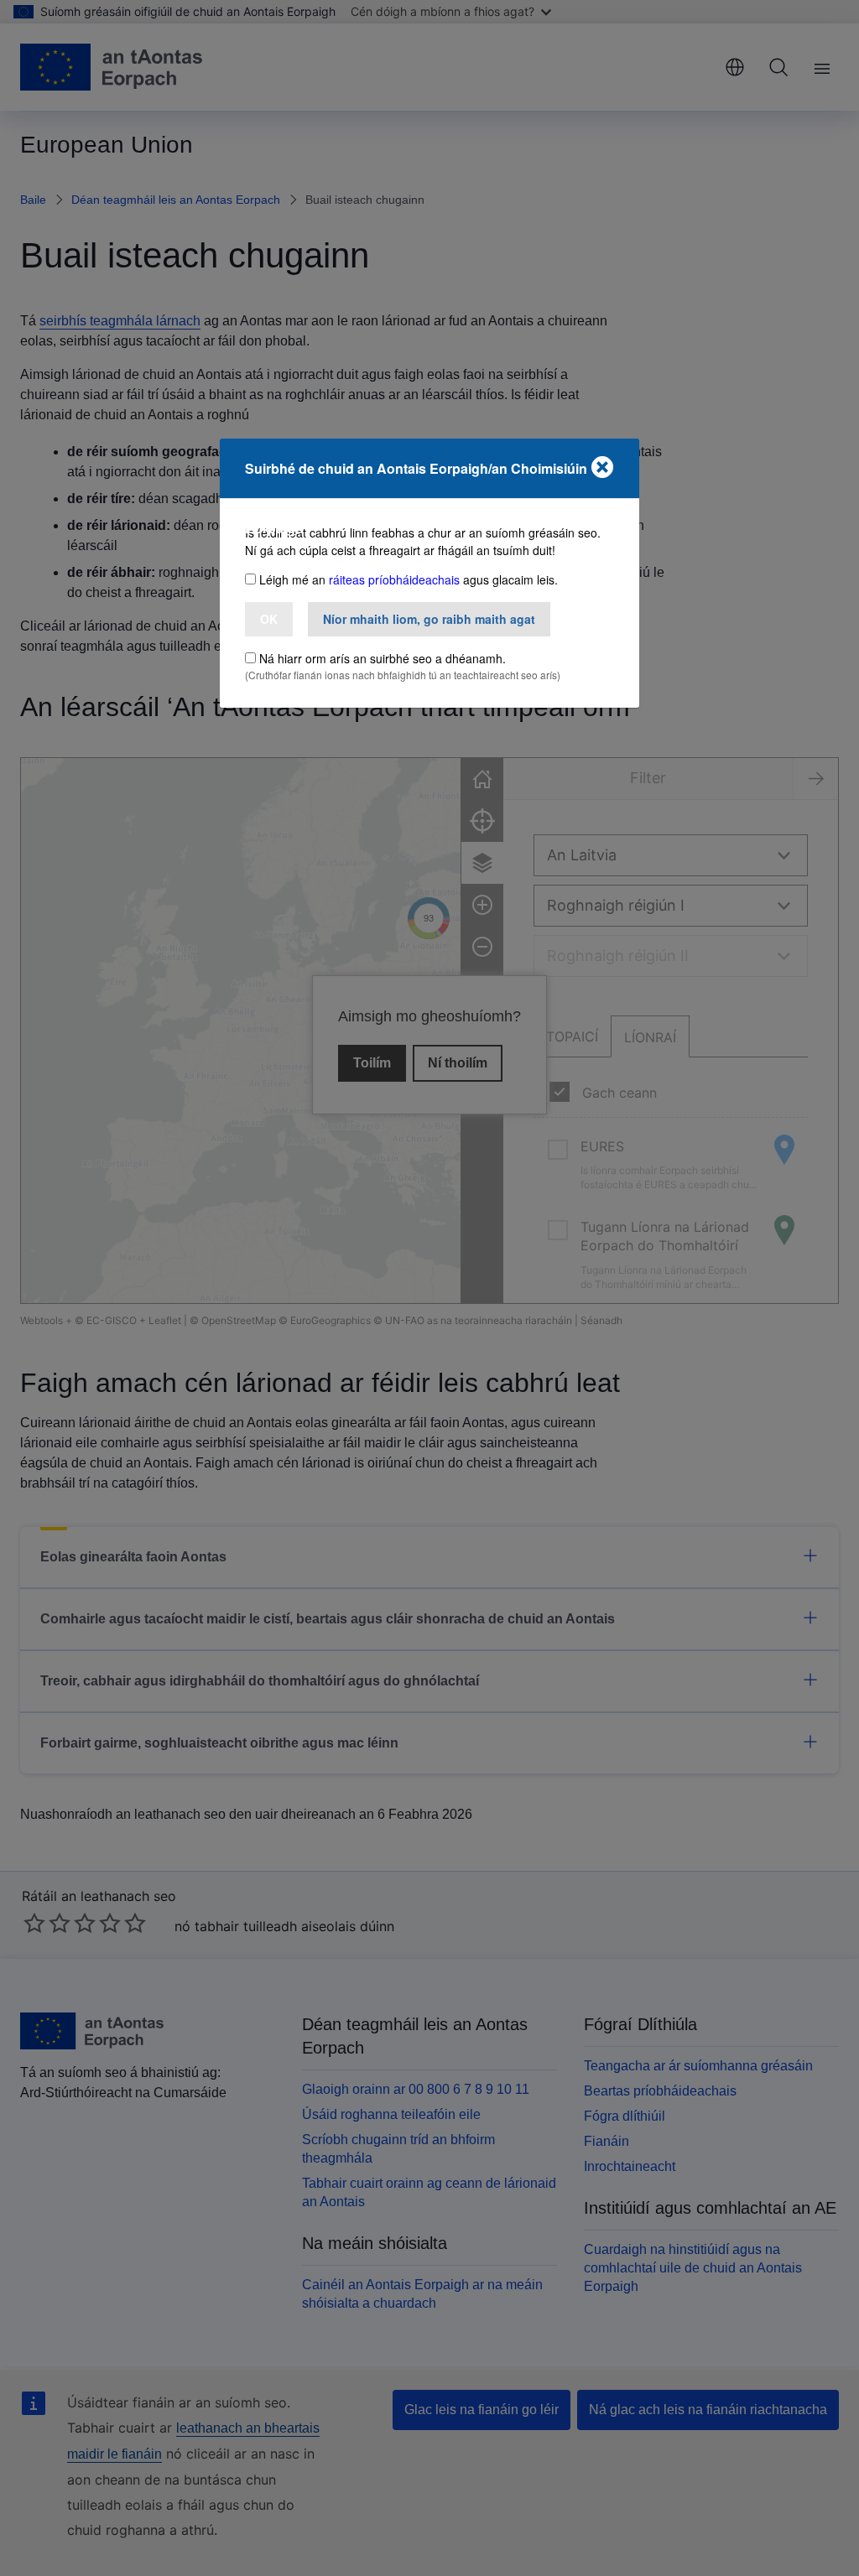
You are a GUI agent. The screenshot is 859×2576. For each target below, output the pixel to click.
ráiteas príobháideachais (394, 579)
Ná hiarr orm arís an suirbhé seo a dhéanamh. (383, 658)
